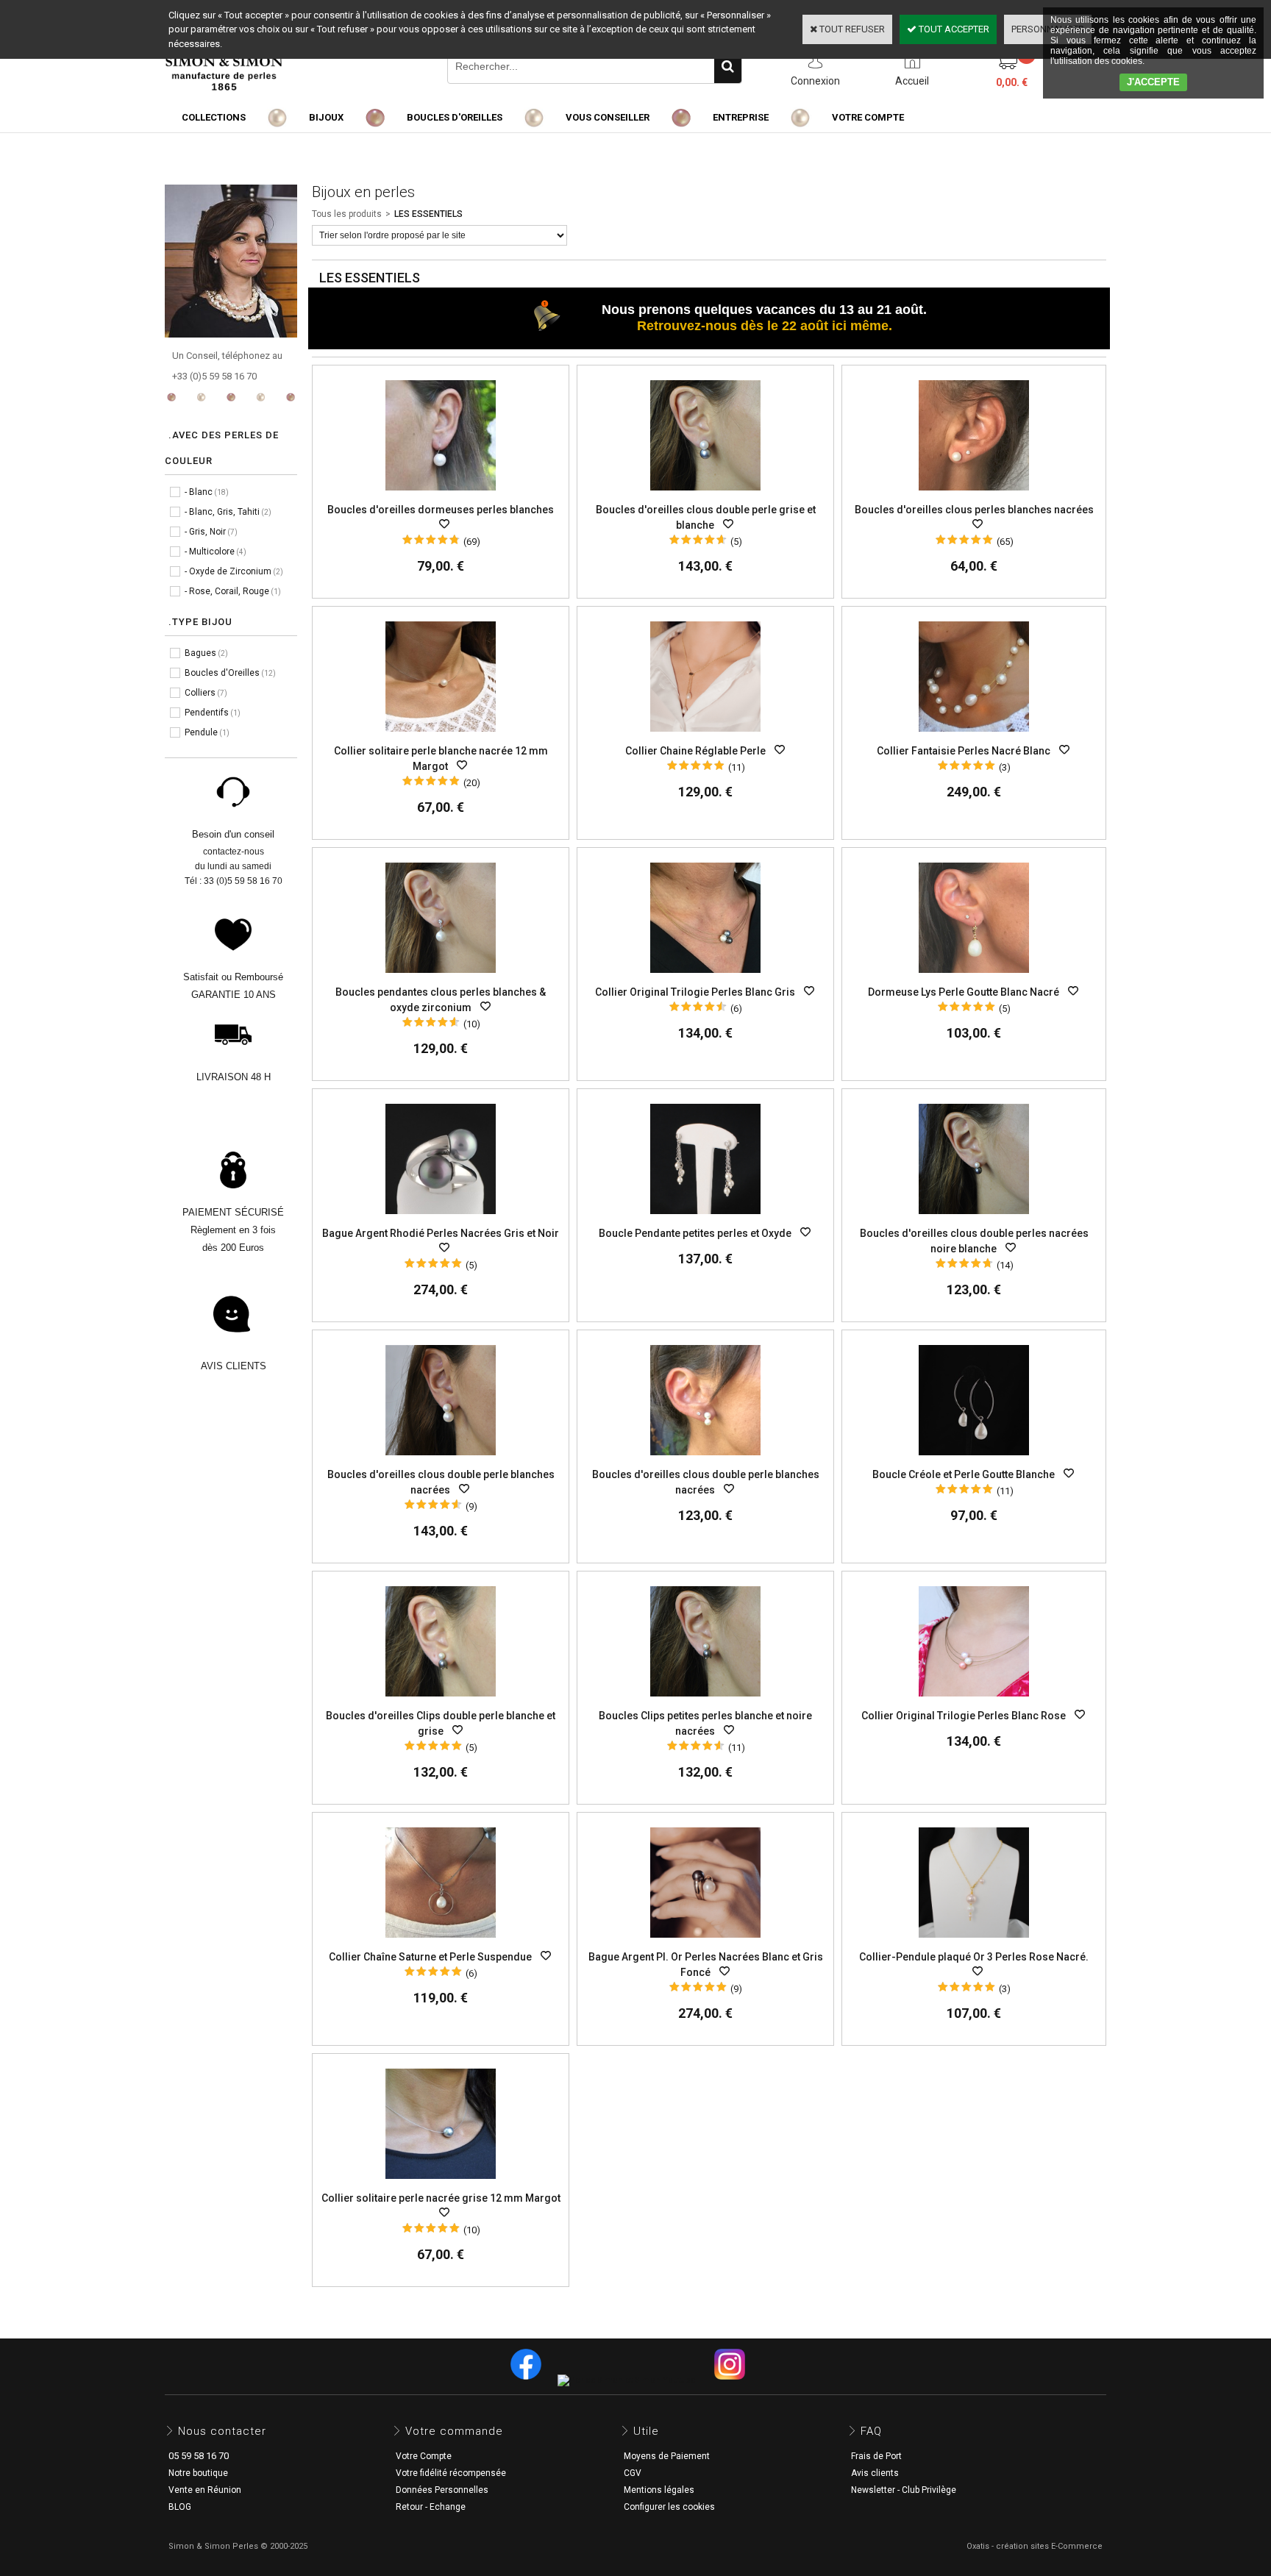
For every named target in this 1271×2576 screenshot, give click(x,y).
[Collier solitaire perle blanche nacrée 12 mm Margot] (441, 736)
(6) (736, 1009)
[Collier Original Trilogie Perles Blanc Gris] (705, 977)
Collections (214, 117)
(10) (472, 1024)
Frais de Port (876, 2456)
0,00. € (1012, 82)
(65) (1005, 542)
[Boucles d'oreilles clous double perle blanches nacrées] (441, 1459)
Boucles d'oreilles (455, 117)
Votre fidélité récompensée (451, 2473)
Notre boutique (198, 2473)
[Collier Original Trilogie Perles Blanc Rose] (974, 1701)
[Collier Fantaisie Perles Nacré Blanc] (974, 736)
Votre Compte (424, 2456)
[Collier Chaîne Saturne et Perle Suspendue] (441, 1942)
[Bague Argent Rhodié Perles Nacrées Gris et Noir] (441, 1218)
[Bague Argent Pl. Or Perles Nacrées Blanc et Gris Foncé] (705, 1942)
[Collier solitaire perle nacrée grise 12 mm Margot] (441, 2183)
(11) (737, 767)
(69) (472, 542)
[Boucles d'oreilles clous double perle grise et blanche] (705, 495)
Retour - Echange (431, 2507)
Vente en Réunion (205, 2490)
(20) (472, 783)
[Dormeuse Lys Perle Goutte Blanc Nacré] (974, 977)
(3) (1005, 767)
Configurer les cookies (669, 2507)
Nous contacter (222, 2431)
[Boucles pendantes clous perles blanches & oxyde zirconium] (441, 977)
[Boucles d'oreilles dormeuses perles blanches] (441, 495)
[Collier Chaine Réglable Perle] (705, 736)
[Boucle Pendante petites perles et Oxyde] (705, 1218)
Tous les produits (347, 214)
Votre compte (868, 117)
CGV (633, 2473)
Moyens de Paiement (667, 2456)
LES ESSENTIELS (428, 214)
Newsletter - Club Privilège (904, 2490)
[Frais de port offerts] (233, 1050)
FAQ (871, 2431)
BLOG (180, 2507)
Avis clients (875, 2473)
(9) (471, 1506)
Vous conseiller (608, 117)
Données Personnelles (442, 2490)
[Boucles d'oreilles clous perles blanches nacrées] (974, 495)
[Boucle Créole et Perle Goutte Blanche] (974, 1459)
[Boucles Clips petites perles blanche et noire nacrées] (705, 1701)
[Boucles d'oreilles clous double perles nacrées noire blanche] (974, 1218)
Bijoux (326, 117)
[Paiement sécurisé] (233, 1185)
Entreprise (741, 117)
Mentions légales (659, 2490)
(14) (1005, 1265)
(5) (736, 542)
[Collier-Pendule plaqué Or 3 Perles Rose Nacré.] (974, 1942)
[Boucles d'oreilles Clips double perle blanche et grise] (441, 1701)
